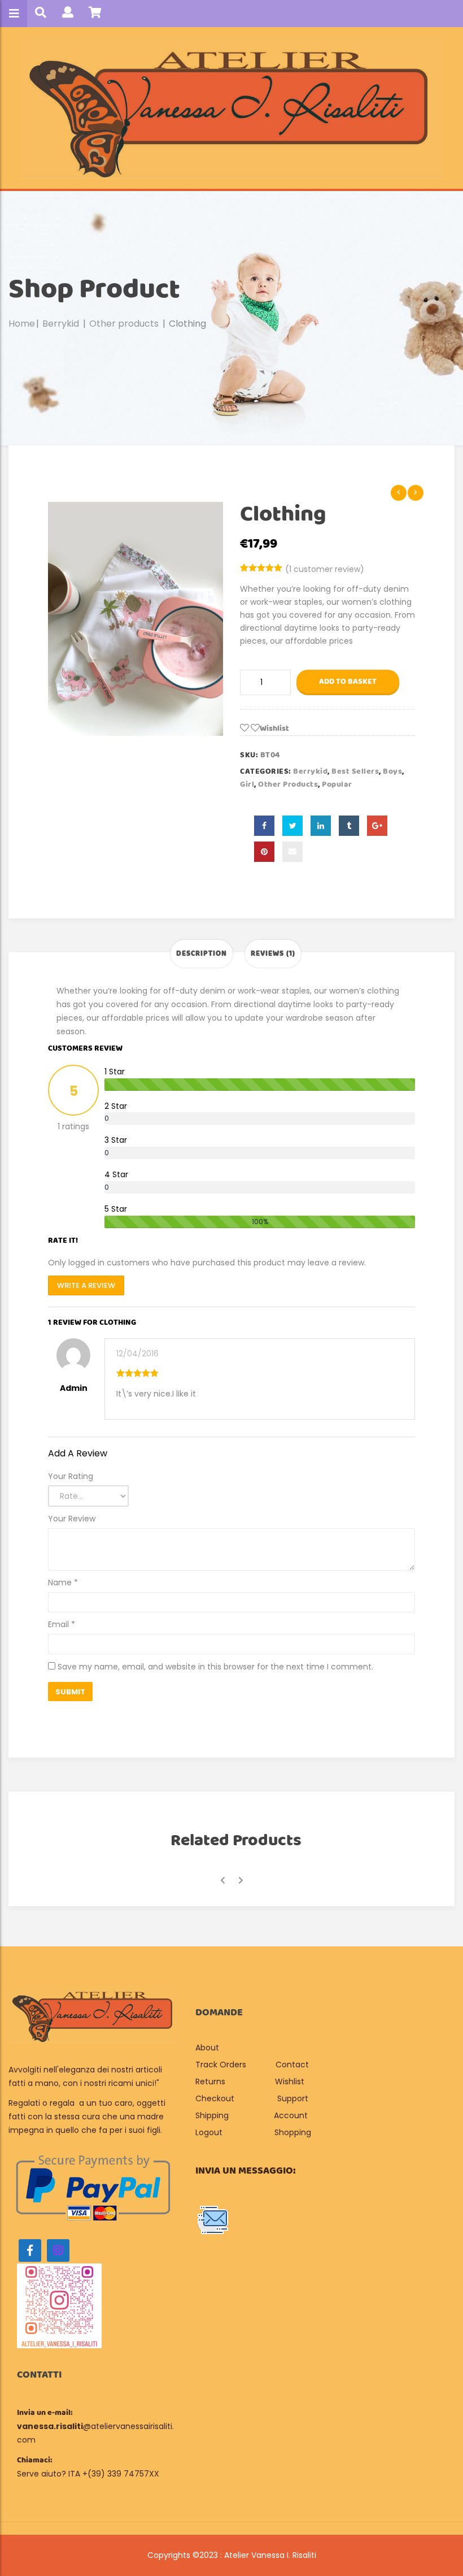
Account (291, 2115)
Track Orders (221, 2065)
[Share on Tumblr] (349, 826)
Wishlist (290, 2081)
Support (293, 2098)
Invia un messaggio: (246, 2171)
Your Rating (71, 1476)
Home (22, 324)
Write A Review (86, 1285)
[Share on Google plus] (377, 826)
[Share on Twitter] (292, 826)
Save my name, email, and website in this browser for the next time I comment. (215, 1667)
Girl (247, 784)
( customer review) (325, 569)
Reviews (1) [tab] (273, 954)
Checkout (215, 2098)
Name (63, 1582)
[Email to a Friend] (292, 852)
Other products (124, 324)
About (208, 2048)
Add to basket (348, 682)
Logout (209, 2132)
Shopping (293, 2132)
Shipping (212, 2115)
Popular (337, 784)
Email (62, 1624)
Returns (210, 2081)
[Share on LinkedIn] (321, 826)
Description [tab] (202, 954)
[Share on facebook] (264, 826)
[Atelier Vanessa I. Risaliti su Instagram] (58, 2250)
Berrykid (61, 324)
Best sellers (355, 771)
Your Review (72, 1519)
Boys (392, 771)
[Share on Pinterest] (264, 852)
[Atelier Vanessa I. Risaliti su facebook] (30, 2250)
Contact (292, 2065)
